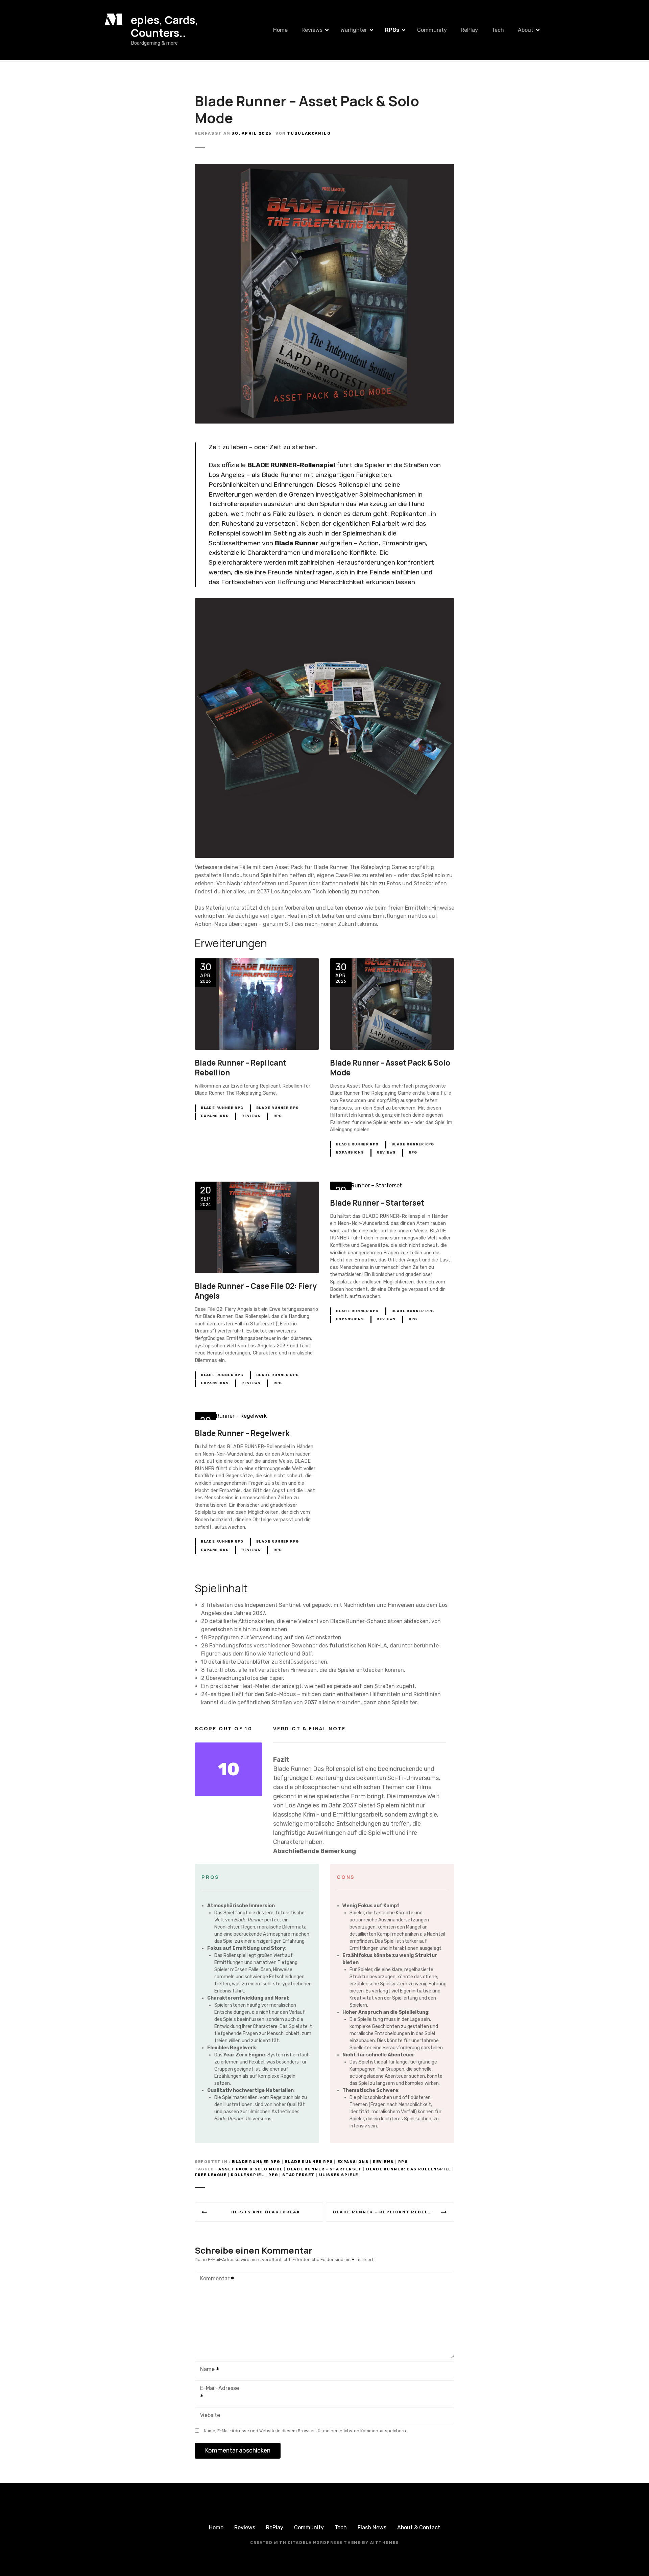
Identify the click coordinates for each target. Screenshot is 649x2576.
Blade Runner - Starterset (324, 2169)
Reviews (312, 30)
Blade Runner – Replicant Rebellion (387, 2212)
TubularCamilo (309, 133)
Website (210, 2415)
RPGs (392, 30)
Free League (211, 2175)
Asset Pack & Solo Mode (251, 2169)
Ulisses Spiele (339, 2175)
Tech (498, 30)
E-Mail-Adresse (217, 2393)
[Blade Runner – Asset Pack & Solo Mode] (324, 168)
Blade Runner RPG (222, 1108)
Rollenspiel (247, 2175)
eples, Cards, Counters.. (165, 26)
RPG (278, 1116)
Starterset (298, 2175)
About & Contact (419, 2527)
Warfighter (354, 30)
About (526, 30)
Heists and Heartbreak (266, 2212)
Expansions (215, 1116)
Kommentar (213, 2279)
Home (280, 30)
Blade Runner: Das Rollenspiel (408, 2169)
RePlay (469, 30)
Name (206, 2370)
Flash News (372, 2527)
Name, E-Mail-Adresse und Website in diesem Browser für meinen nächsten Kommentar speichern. (305, 2431)
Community (432, 30)
